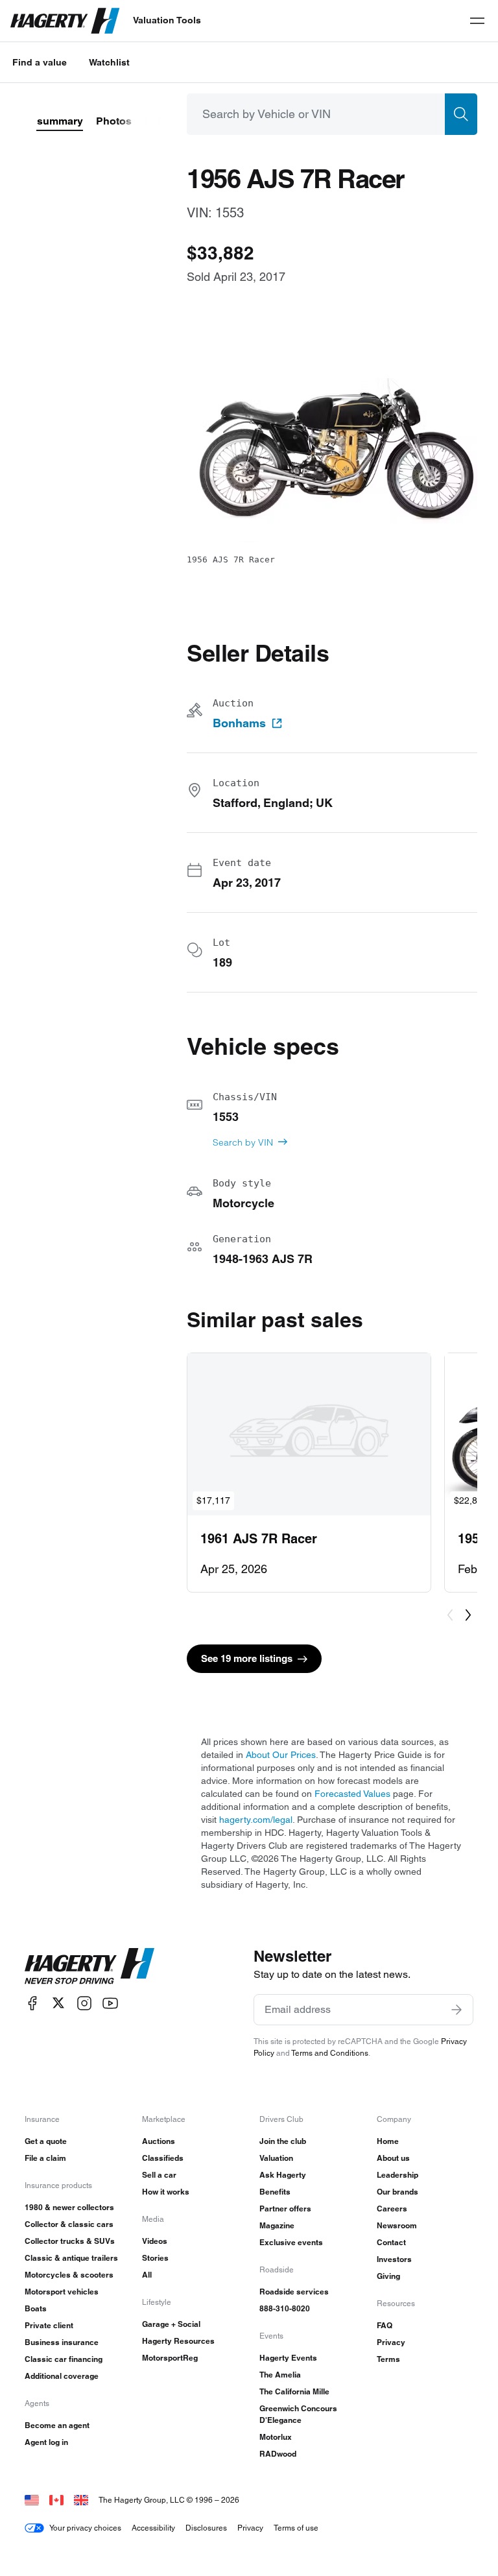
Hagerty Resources (178, 2341)
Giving (388, 2276)
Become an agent (57, 2425)
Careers (392, 2209)
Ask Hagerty (283, 2175)
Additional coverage (62, 2376)
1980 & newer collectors (69, 2207)
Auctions (159, 2141)
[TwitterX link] (58, 2003)
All (147, 2275)
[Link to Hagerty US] (32, 2500)
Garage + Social (171, 2324)
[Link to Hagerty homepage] (89, 1966)
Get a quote (46, 2141)
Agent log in (46, 2442)
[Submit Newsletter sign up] (456, 2010)
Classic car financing (64, 2359)
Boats (36, 2308)
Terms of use (296, 2528)
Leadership (397, 2175)
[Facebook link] (32, 2003)
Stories (155, 2258)
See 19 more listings (247, 1658)
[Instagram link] (84, 2003)
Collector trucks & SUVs (70, 2241)
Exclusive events (291, 2242)
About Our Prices (281, 1755)
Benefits (275, 2192)
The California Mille (294, 2391)
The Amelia (280, 2375)
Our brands (397, 2192)
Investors (394, 2259)
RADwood (278, 2454)
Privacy (391, 2342)
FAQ (385, 2325)
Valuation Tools (167, 20)
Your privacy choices (85, 2528)
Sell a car (159, 2175)
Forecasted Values (352, 1794)
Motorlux (276, 2437)
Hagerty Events (288, 2358)
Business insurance (62, 2342)
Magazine (277, 2225)
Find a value (40, 62)
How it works (166, 2192)
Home (388, 2141)
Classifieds (163, 2158)
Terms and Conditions (330, 2053)
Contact (391, 2242)
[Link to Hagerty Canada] (56, 2500)
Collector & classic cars (69, 2224)
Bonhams (239, 723)
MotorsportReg (170, 2358)
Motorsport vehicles (62, 2292)
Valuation (276, 2158)
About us (393, 2158)
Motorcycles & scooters (69, 2275)
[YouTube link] (110, 2003)
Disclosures (206, 2528)
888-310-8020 (285, 2308)
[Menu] (477, 21)
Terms (388, 2359)
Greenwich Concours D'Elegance (298, 2414)
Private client (49, 2325)
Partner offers (285, 2209)
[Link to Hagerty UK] (81, 2500)
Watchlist (109, 62)
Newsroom (397, 2225)
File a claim (45, 2158)
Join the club (283, 2141)
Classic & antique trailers (71, 2258)
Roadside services (294, 2292)
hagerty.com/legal (256, 1820)
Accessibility (153, 2528)
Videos (155, 2241)
